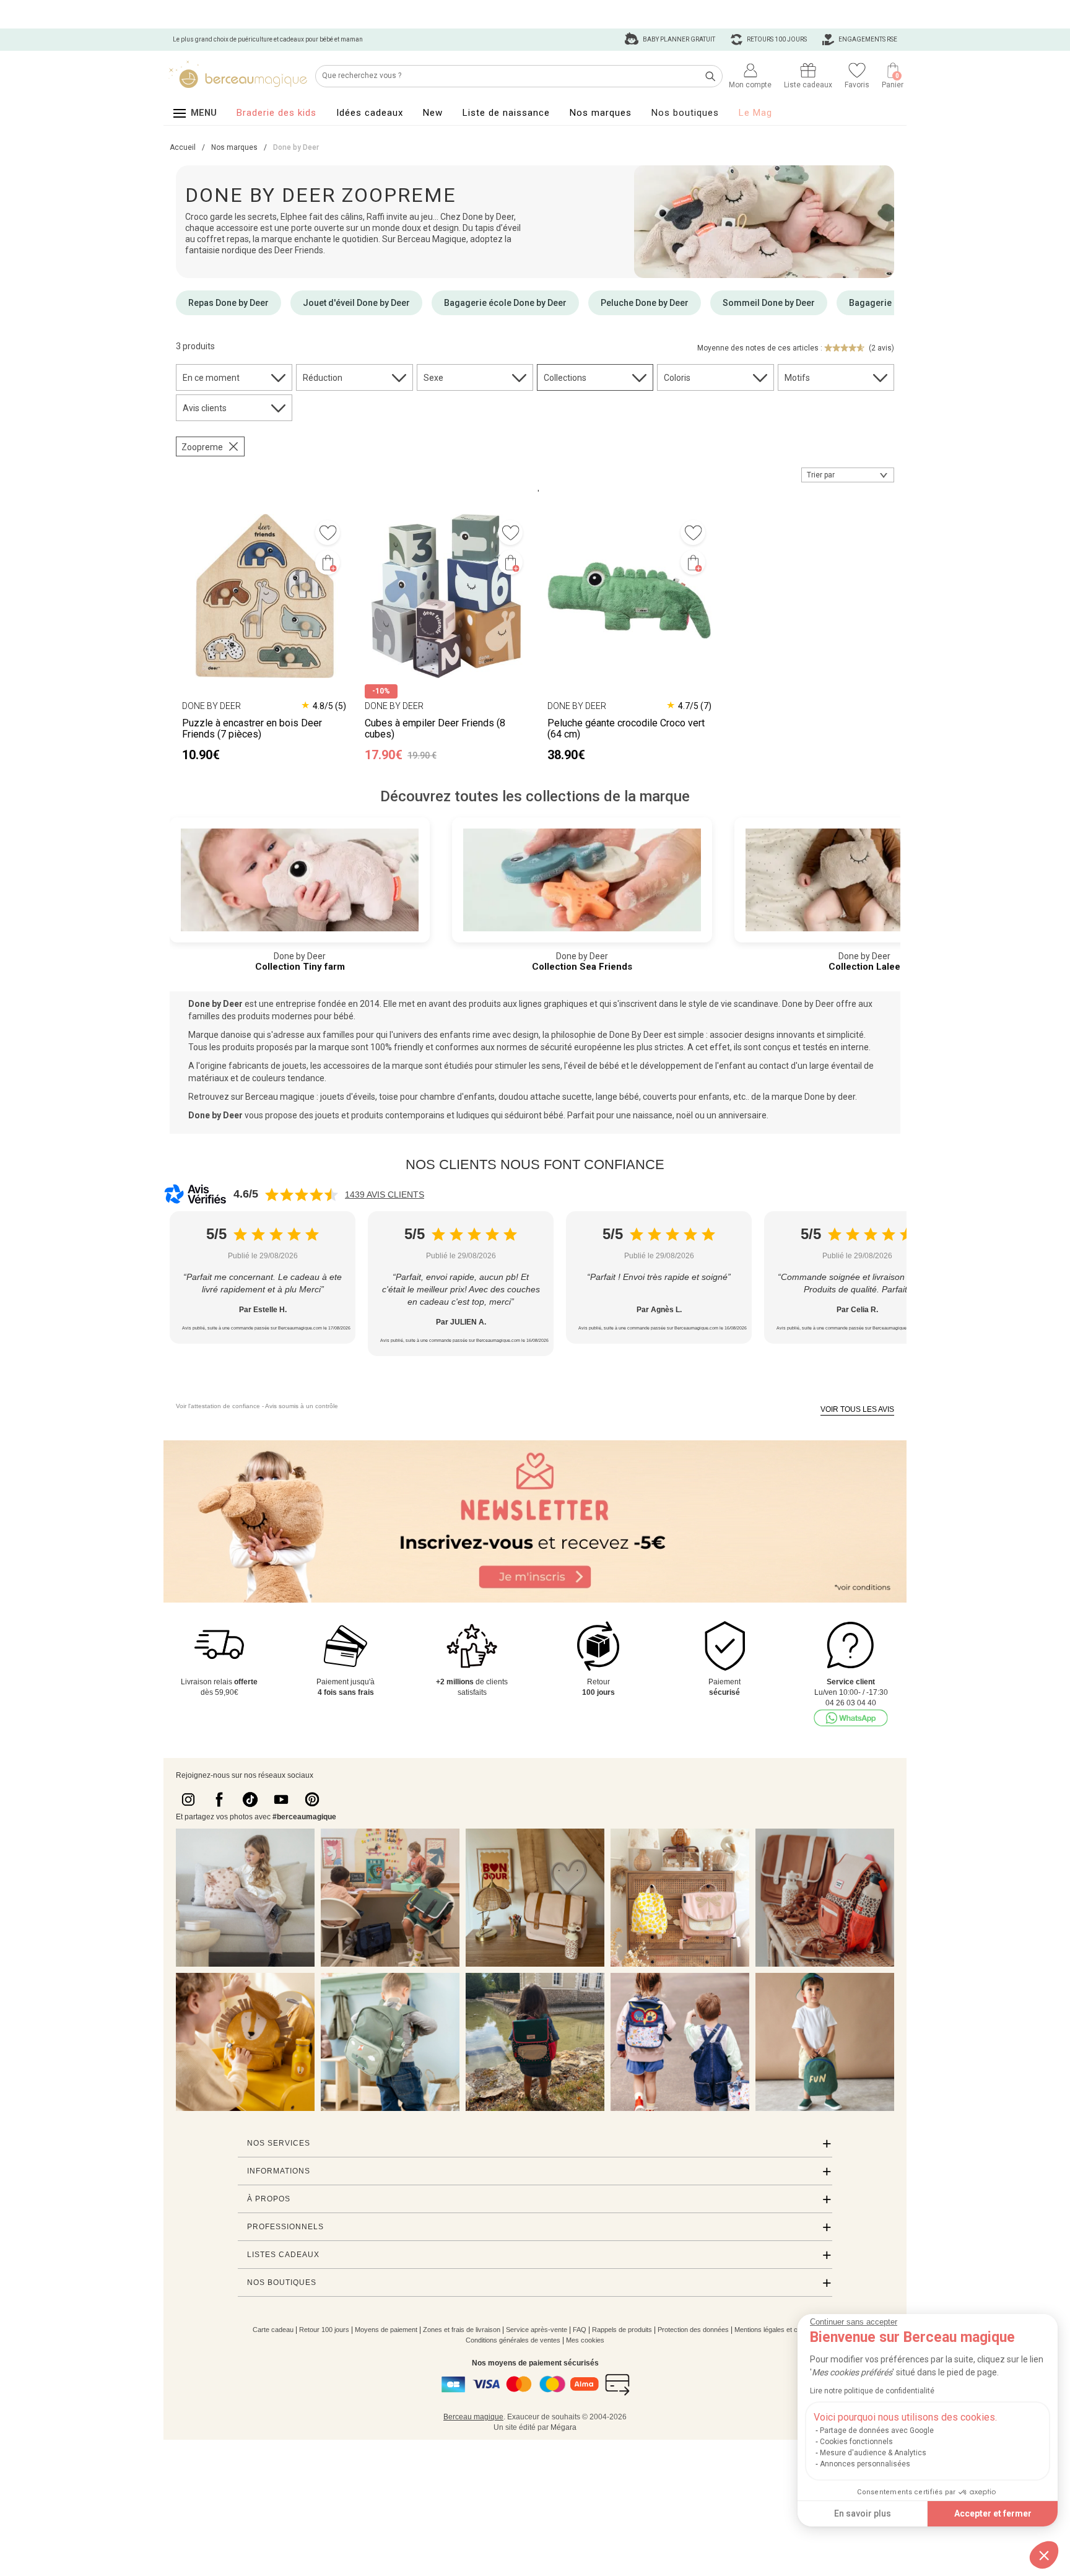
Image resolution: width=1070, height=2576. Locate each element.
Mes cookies (585, 2340)
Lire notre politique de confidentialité (872, 2391)
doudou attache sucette (545, 1097)
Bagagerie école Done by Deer (505, 303)
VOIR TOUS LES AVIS (857, 1409)
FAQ (580, 2330)
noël (685, 1115)
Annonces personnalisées (865, 2464)
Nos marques (601, 113)
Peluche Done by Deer (645, 303)
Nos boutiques (685, 113)
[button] (1044, 2555)
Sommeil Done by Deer (769, 303)
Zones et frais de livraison (462, 2330)
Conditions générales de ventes (513, 2340)
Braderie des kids (276, 113)
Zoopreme (202, 447)
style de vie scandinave (733, 1004)
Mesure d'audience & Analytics (873, 2453)
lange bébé (617, 1097)
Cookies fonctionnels (856, 2442)
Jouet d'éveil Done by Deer (356, 303)
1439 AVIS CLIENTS (385, 1194)
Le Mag (755, 113)
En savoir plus (863, 2513)
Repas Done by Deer (228, 303)
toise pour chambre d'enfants (437, 1097)
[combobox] (848, 475)
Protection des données (693, 2330)
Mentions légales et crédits (774, 2330)
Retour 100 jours (324, 2330)
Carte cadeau (273, 2330)
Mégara (563, 2427)
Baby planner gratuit (678, 39)
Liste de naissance (506, 113)
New (433, 113)
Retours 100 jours (776, 39)
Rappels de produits (622, 2330)
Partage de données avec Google (877, 2430)
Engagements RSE (867, 39)
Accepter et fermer (993, 2513)
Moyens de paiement (386, 2330)
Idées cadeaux (370, 113)
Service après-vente (537, 2330)
